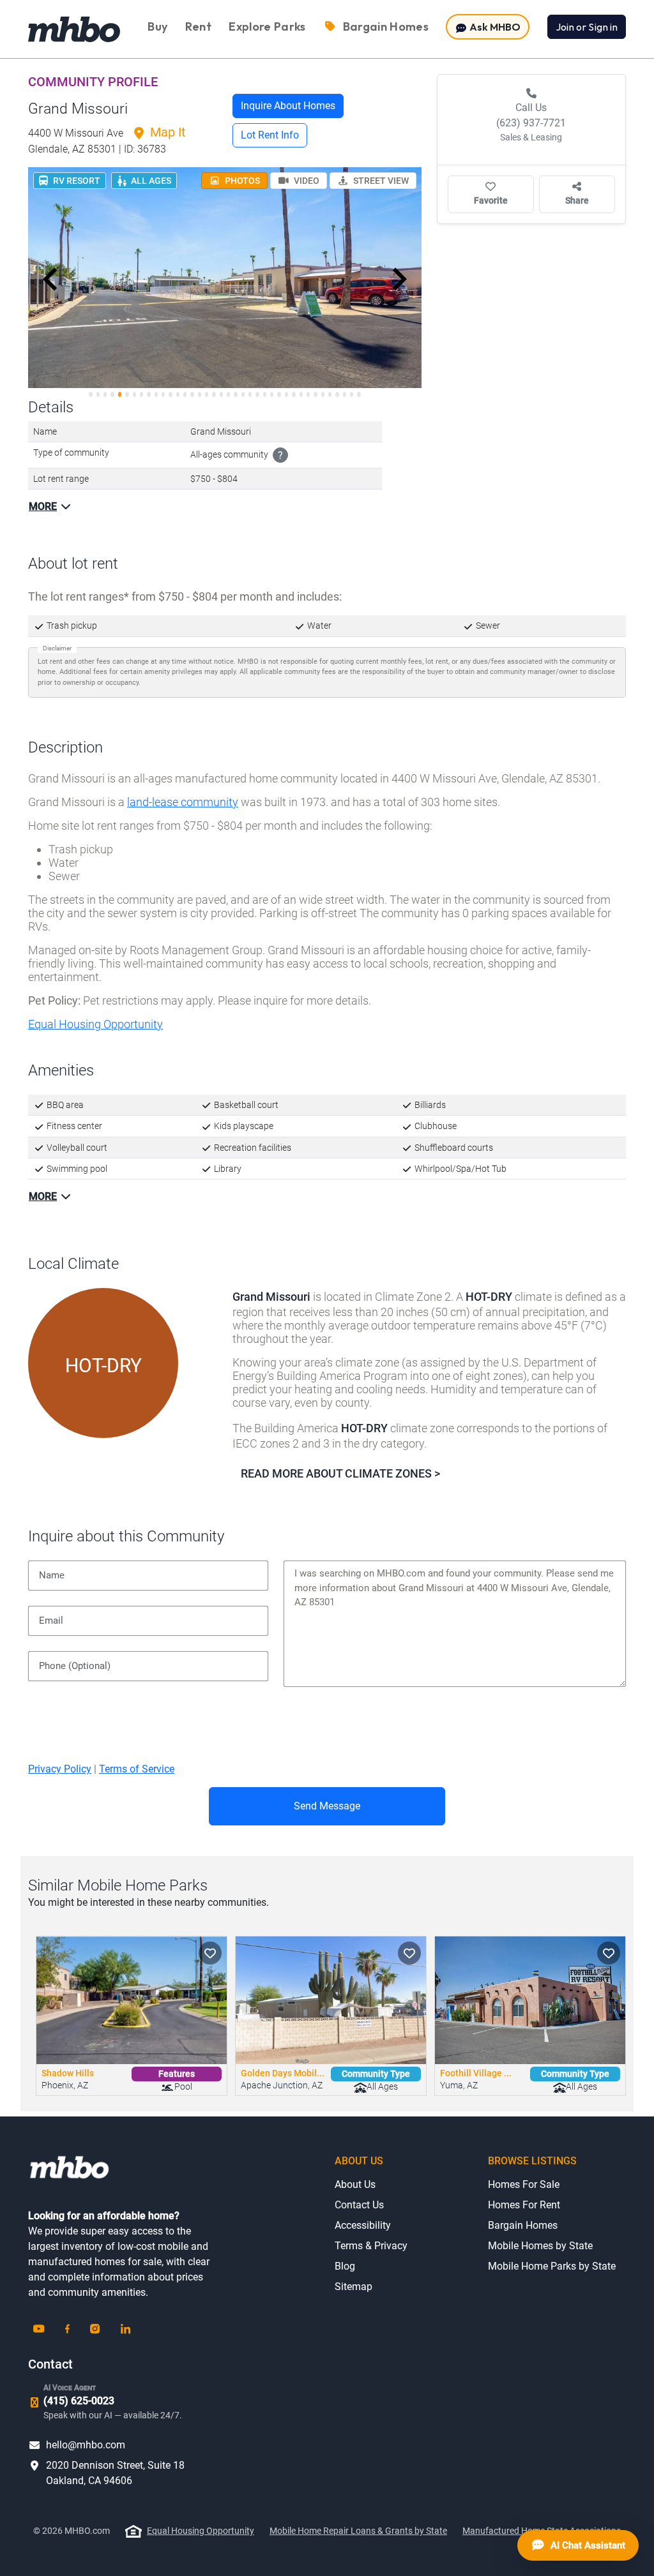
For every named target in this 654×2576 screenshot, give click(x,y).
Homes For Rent (524, 2205)
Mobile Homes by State (540, 2246)
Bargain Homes (523, 2225)
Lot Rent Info (270, 135)
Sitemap (354, 2287)
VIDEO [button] (306, 181)
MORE (43, 506)
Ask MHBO (494, 27)
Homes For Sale (524, 2184)
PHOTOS (241, 181)
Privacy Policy (60, 1769)
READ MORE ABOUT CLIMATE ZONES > (340, 1473)
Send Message (327, 1806)
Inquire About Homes (288, 106)
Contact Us (359, 2205)
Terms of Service (137, 1769)
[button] (50, 280)
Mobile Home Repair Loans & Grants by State (358, 2531)
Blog (345, 2266)
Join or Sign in (587, 27)
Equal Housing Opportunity (95, 1024)
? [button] (280, 455)
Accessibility (363, 2225)
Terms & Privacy (371, 2246)
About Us (355, 2184)
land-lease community (183, 802)
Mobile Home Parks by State (552, 2266)
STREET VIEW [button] (380, 181)
